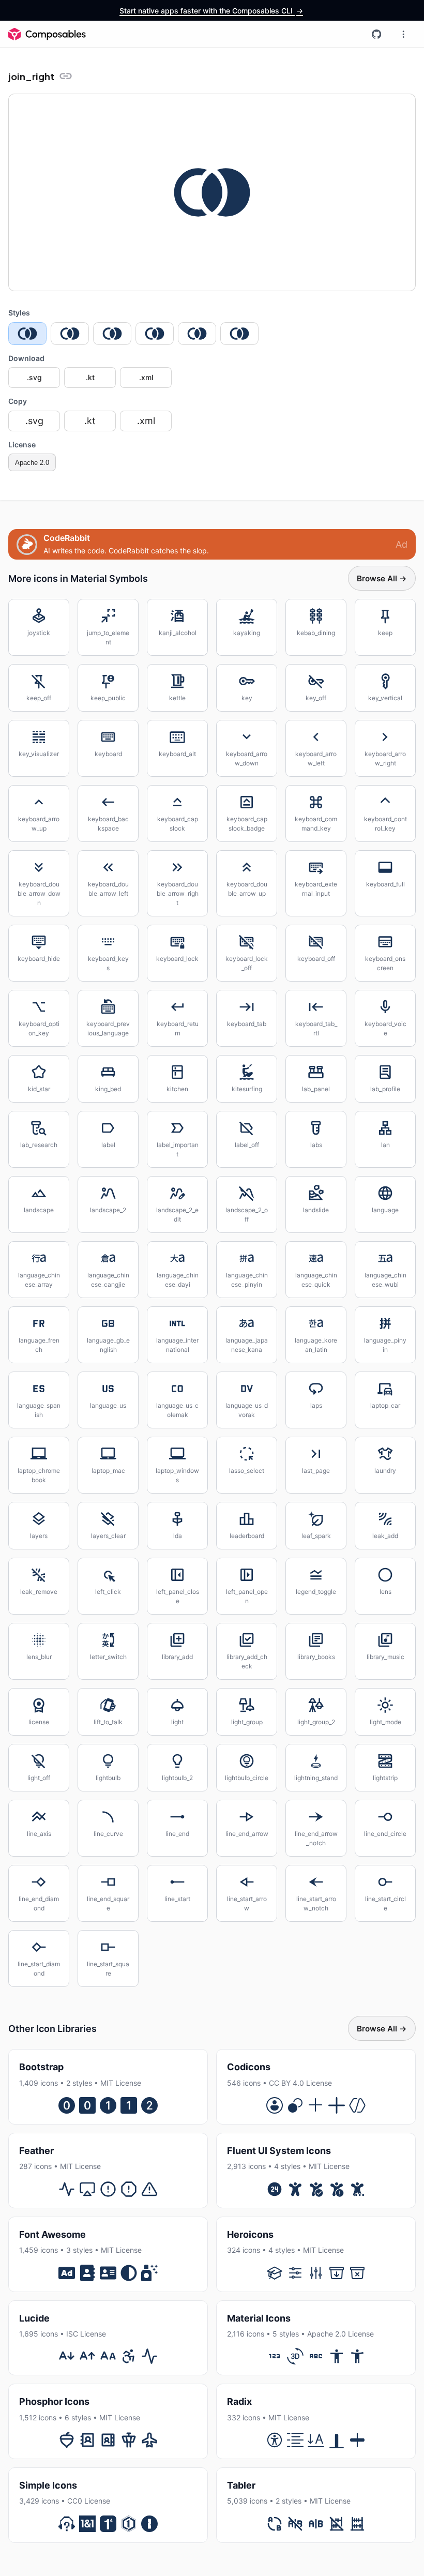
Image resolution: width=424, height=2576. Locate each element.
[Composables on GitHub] (376, 34)
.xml (146, 377)
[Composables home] (47, 34)
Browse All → (382, 578)
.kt (90, 377)
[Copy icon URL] (66, 76)
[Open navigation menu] (403, 34)
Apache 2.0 (32, 463)
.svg (34, 377)
